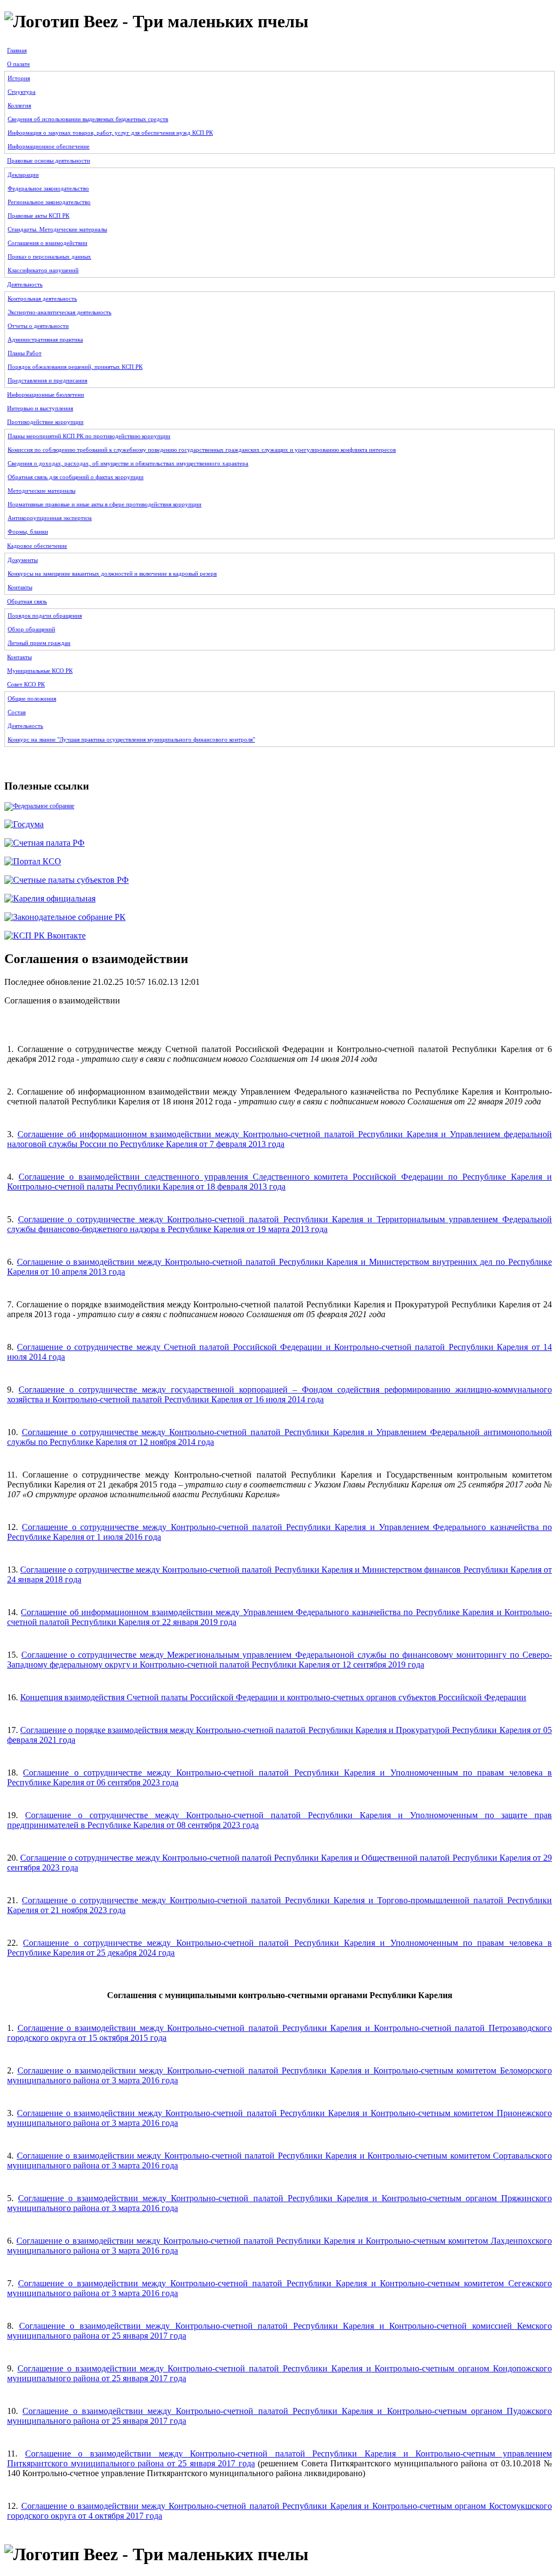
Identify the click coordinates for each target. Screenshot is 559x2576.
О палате (19, 64)
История (19, 78)
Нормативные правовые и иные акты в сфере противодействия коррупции (105, 504)
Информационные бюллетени (46, 395)
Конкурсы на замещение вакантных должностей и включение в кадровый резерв (112, 573)
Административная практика (45, 339)
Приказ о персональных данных (49, 256)
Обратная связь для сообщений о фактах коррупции (76, 477)
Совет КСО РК (26, 684)
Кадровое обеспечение (37, 546)
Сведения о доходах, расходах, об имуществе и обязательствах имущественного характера (128, 463)
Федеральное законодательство (48, 188)
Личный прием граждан (39, 643)
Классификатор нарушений (43, 270)
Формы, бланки (28, 531)
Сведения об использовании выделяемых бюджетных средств (88, 119)
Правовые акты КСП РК (38, 216)
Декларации (23, 175)
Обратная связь (27, 601)
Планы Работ (25, 353)
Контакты (20, 587)
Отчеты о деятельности (38, 326)
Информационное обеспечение (49, 146)
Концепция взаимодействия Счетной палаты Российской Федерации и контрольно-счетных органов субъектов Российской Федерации (273, 1697)
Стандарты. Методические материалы (57, 229)
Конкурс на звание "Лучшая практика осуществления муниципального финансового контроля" (131, 739)
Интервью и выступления (40, 408)
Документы (23, 560)
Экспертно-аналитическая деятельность (60, 312)
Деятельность (25, 284)
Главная (17, 50)
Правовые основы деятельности (49, 160)
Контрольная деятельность (42, 298)
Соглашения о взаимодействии (47, 243)
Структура (22, 92)
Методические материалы (41, 491)
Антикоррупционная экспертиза (50, 518)
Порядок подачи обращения (45, 615)
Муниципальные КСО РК (40, 671)
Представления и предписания (47, 380)
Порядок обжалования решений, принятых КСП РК (75, 367)
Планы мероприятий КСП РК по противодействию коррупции (89, 436)
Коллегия (19, 105)
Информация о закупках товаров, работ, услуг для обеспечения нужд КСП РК (110, 133)
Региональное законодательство (49, 202)
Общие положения (32, 698)
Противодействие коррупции (45, 422)
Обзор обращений (31, 629)
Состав (17, 712)
